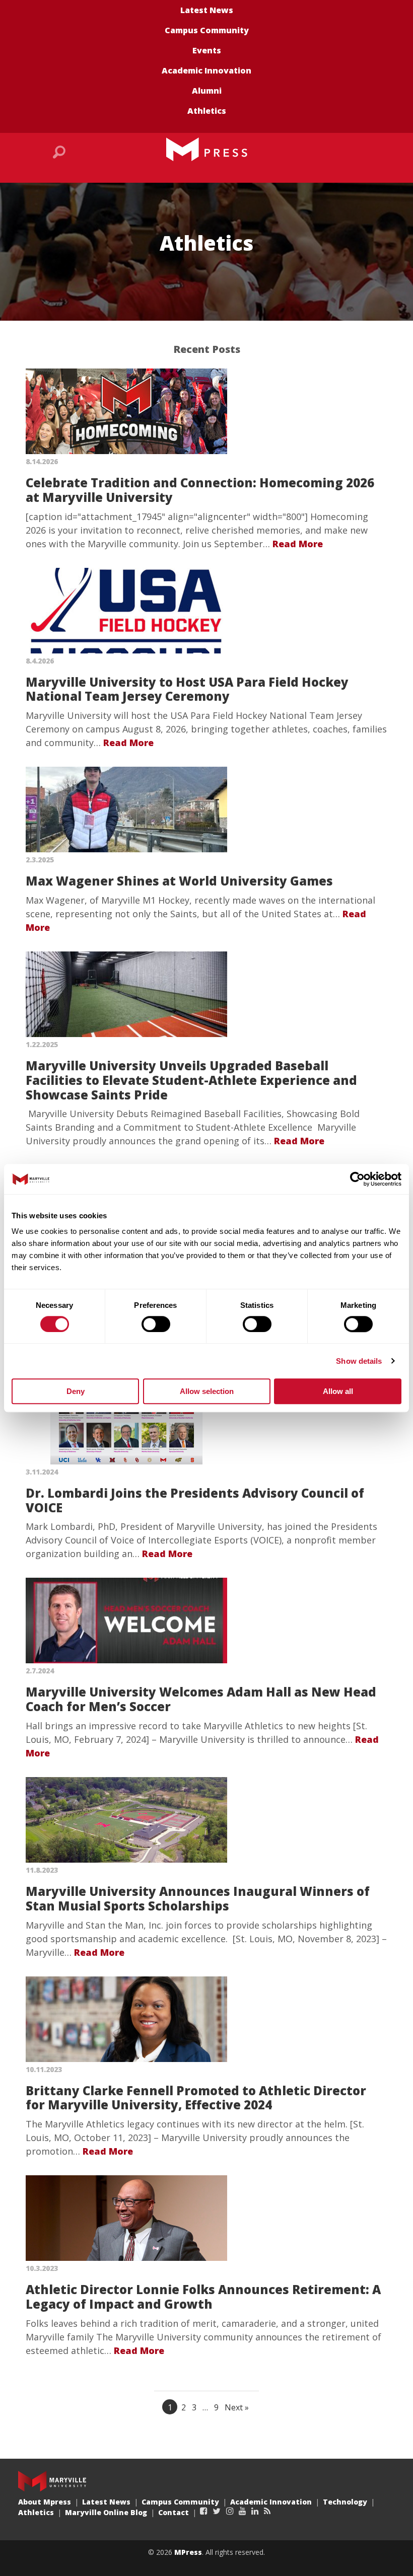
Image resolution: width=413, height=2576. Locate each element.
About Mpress (45, 2502)
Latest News (207, 10)
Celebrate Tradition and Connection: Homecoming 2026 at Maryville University (200, 490)
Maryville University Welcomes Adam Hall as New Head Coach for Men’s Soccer (201, 1699)
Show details (359, 1361)
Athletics (207, 111)
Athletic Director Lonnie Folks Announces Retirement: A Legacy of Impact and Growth (203, 2297)
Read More (298, 544)
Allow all (338, 1391)
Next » (237, 2407)
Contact (174, 2512)
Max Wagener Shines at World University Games (179, 881)
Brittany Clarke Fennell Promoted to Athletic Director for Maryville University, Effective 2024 (196, 2098)
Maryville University (52, 2481)
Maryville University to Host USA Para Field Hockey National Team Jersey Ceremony (187, 689)
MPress (188, 2552)
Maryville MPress (206, 150)
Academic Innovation (206, 70)
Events (207, 50)
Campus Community (207, 30)
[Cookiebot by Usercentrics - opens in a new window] (357, 1179)
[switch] (156, 1324)
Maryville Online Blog (106, 2512)
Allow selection (207, 1391)
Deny (76, 1391)
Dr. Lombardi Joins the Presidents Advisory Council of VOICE (195, 1500)
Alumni (207, 91)
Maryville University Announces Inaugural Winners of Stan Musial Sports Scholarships (198, 1898)
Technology (345, 2502)
